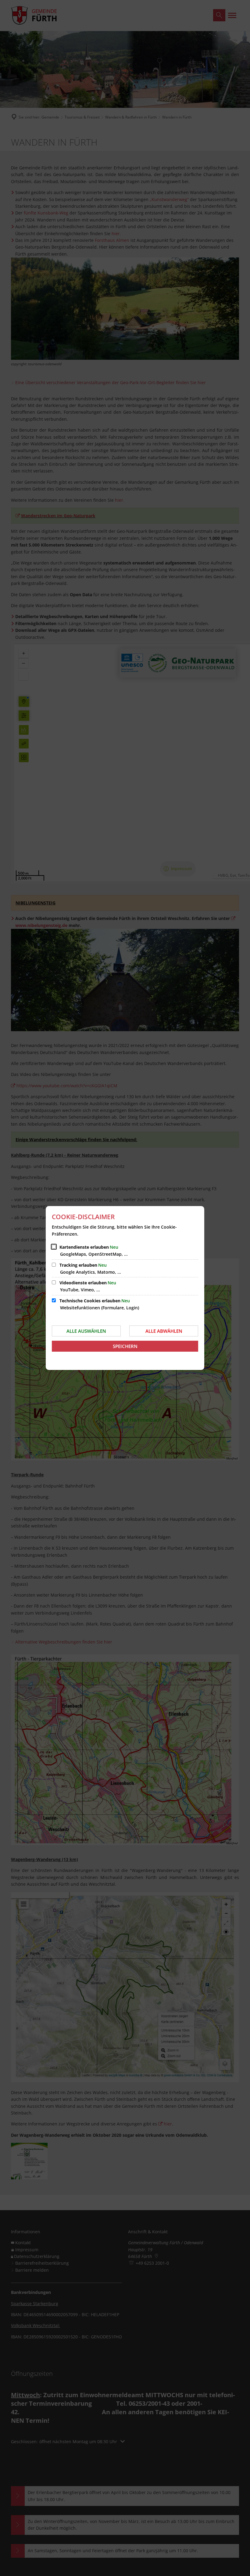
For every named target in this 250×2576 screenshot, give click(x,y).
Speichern (125, 1346)
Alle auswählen (86, 1331)
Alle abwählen (164, 1331)
